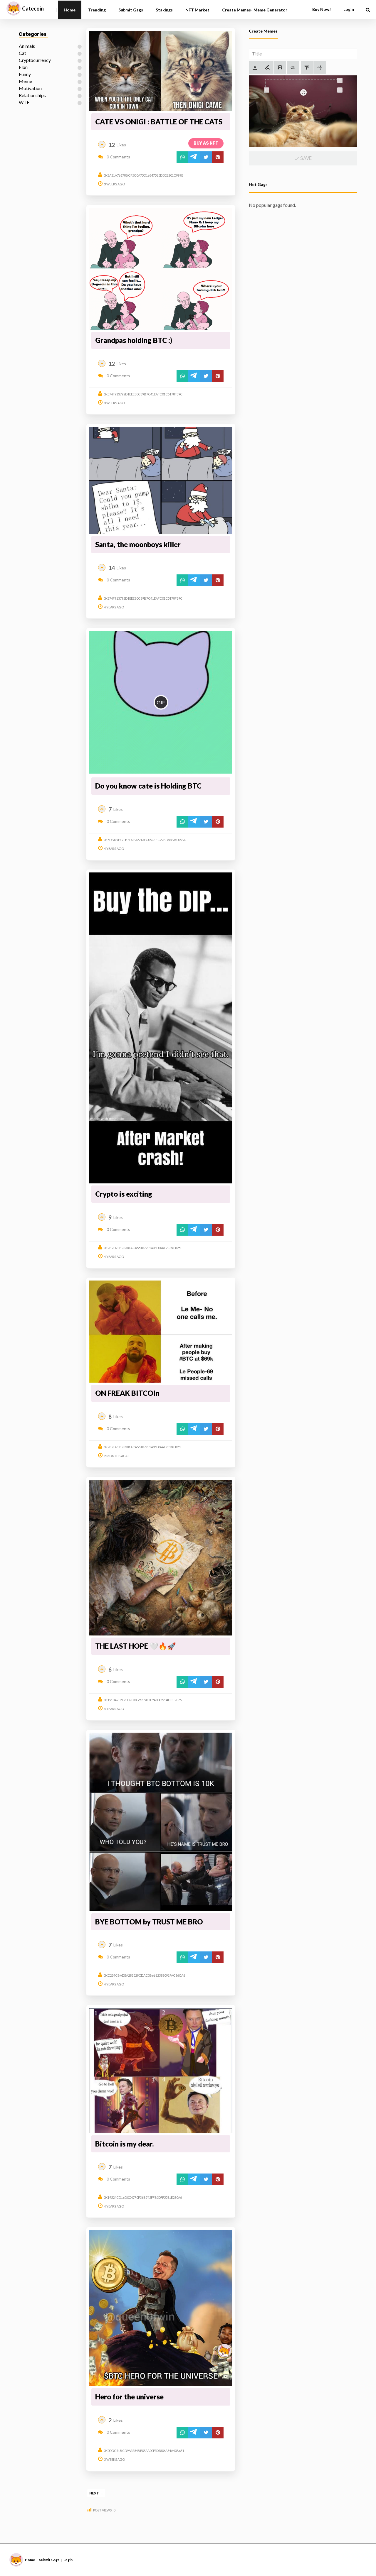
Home (70, 10)
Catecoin (33, 9)
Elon (23, 67)
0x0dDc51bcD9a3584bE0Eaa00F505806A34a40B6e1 (144, 2451)
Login (68, 2560)
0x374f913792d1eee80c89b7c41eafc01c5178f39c (143, 394)
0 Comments (118, 157)
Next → (96, 2493)
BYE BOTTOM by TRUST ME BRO (149, 1922)
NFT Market (197, 10)
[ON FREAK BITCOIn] (161, 1332)
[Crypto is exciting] (161, 1028)
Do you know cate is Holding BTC (148, 786)
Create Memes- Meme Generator (255, 10)
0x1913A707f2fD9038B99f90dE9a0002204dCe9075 (143, 1700)
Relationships (32, 95)
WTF (24, 102)
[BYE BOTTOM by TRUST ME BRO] (161, 1822)
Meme (25, 81)
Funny (25, 74)
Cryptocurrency (35, 60)
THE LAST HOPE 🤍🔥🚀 (136, 1646)
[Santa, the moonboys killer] (161, 481)
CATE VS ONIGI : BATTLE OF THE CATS (159, 122)
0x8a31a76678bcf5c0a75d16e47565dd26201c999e (143, 175)
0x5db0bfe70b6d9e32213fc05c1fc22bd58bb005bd (145, 840)
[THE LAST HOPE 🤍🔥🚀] (161, 1558)
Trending (97, 10)
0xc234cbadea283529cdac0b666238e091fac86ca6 (144, 1975)
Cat (22, 53)
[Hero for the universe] (161, 2308)
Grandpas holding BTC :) (134, 340)
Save (305, 158)
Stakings (164, 10)
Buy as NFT (206, 143)
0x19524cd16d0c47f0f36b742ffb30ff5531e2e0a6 (143, 2197)
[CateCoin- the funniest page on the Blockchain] (14, 9)
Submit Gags (131, 10)
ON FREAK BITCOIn (127, 1393)
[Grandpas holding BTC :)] (161, 269)
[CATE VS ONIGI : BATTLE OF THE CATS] (161, 71)
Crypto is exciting (124, 1194)
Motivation (30, 88)
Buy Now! (322, 9)
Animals (27, 46)
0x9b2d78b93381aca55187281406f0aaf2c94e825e (143, 1248)
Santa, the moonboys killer (138, 544)
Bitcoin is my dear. (125, 2144)
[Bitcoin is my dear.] (161, 2071)
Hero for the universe (129, 2397)
